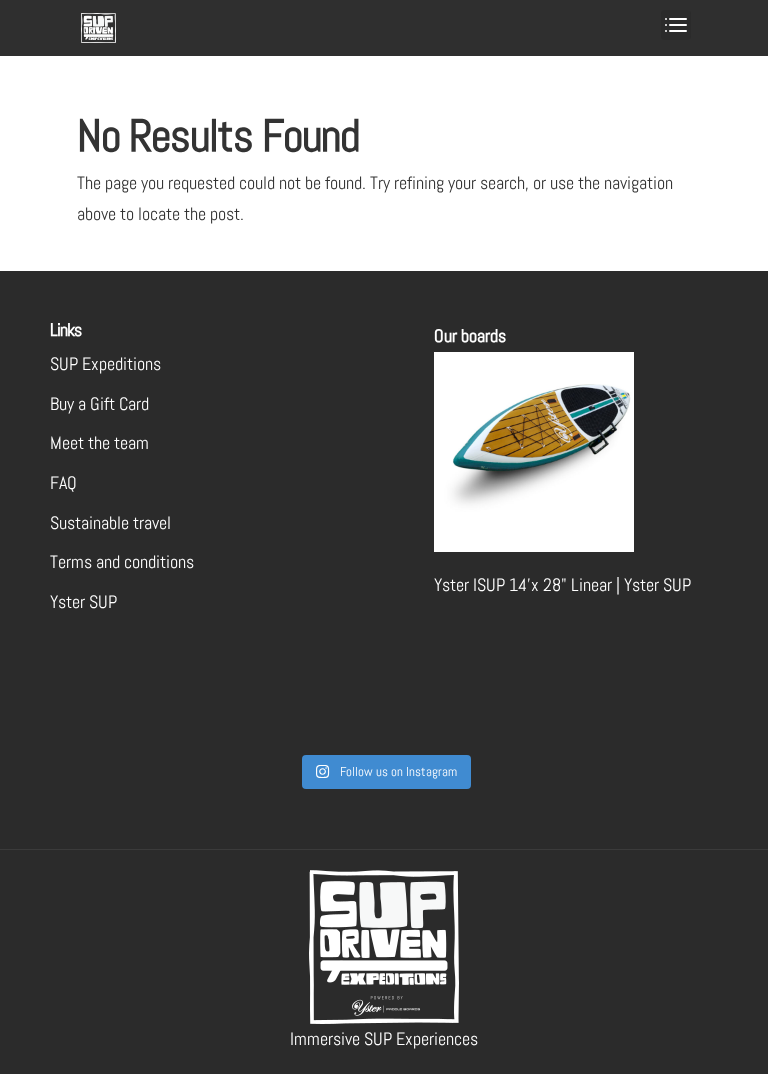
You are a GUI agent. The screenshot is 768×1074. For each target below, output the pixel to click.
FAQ (63, 482)
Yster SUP (83, 601)
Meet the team (99, 442)
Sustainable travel (110, 522)
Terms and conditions (122, 561)
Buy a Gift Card (99, 403)
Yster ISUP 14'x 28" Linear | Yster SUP (562, 584)
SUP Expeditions (105, 363)
